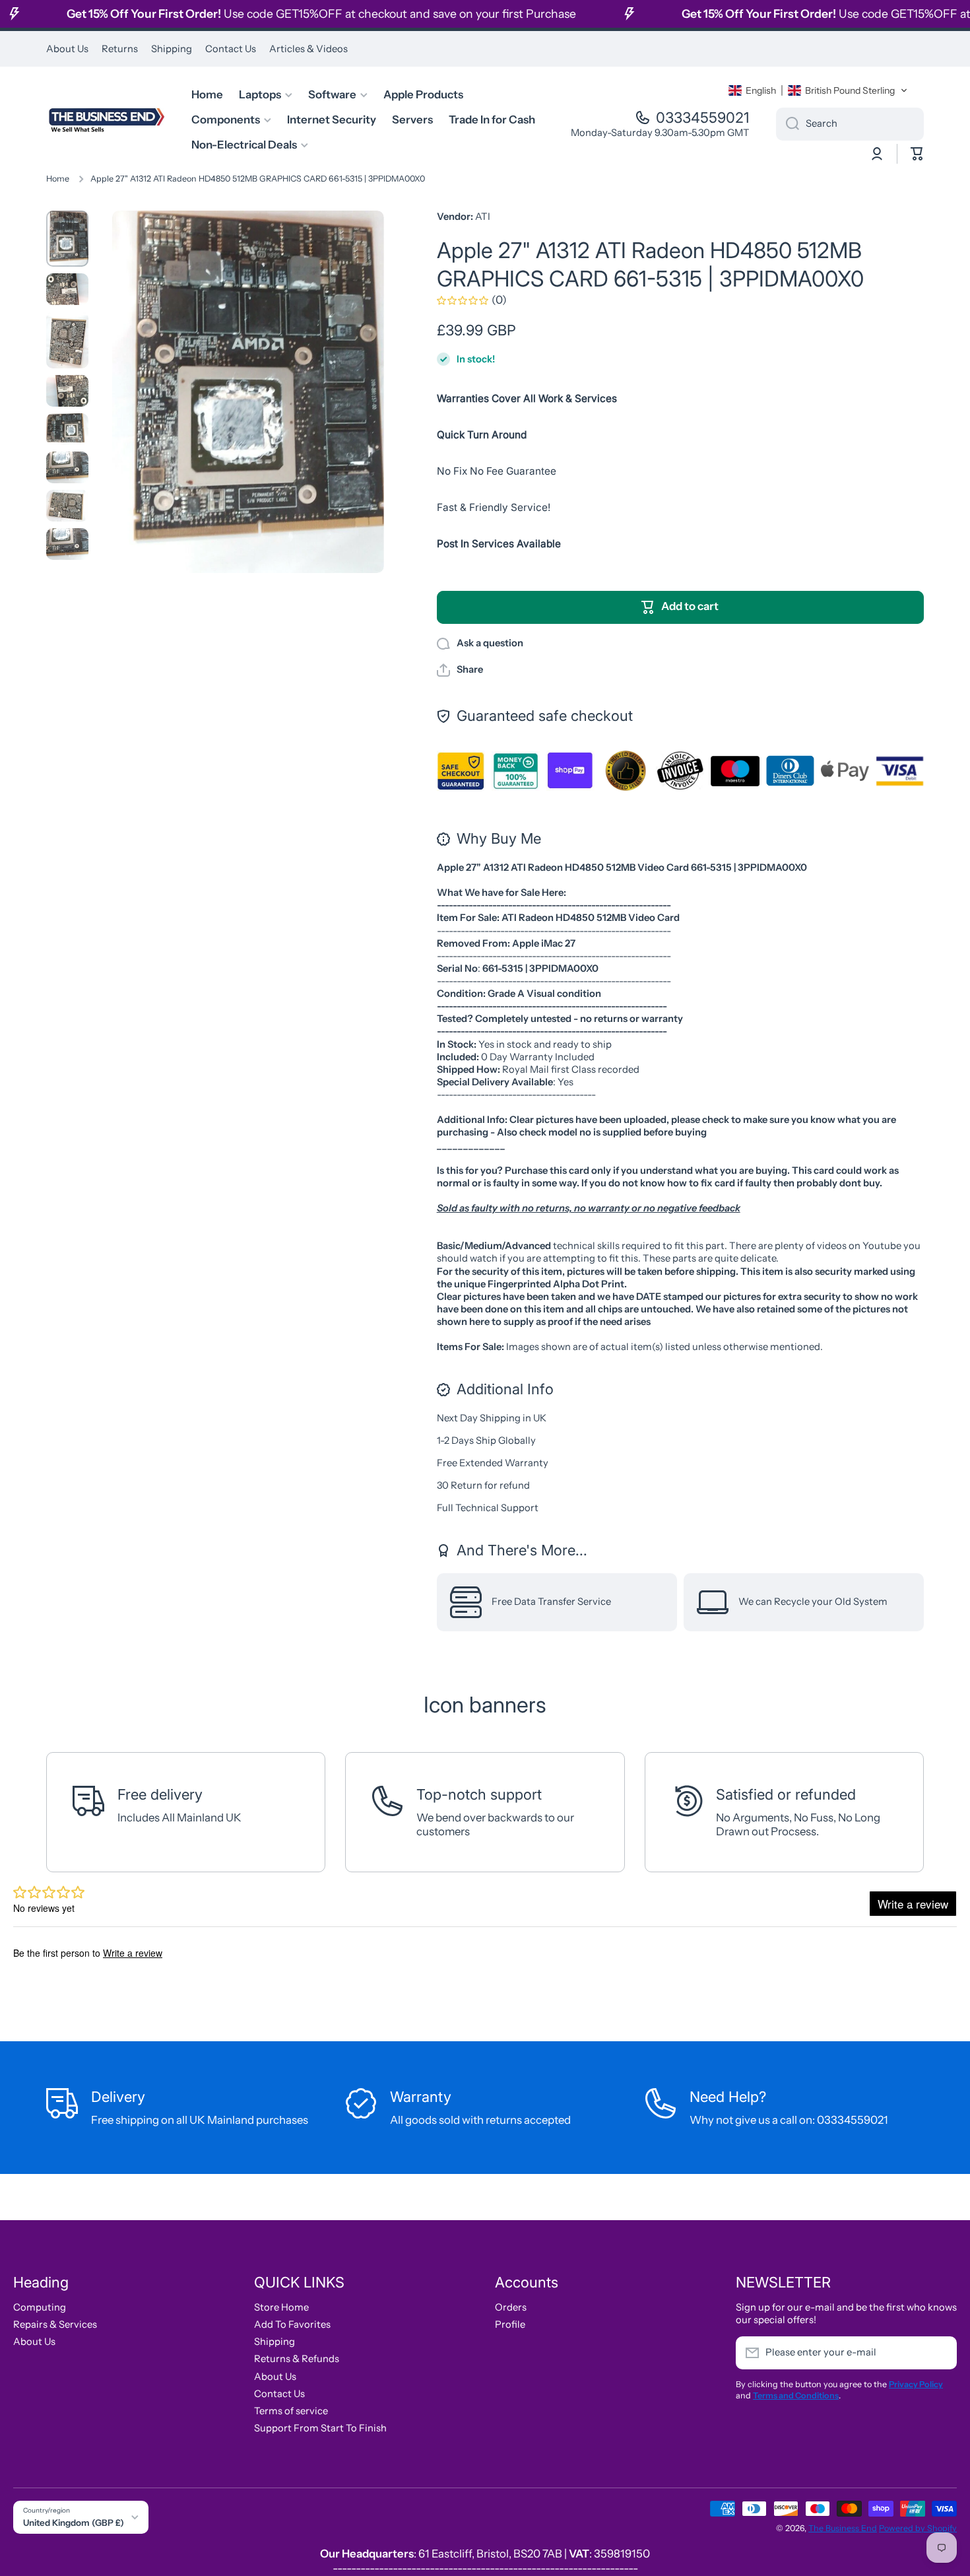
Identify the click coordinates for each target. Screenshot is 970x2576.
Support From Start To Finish (320, 2428)
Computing (40, 2307)
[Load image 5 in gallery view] (67, 429)
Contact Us (279, 2394)
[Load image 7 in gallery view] (67, 506)
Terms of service (291, 2411)
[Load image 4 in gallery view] (67, 391)
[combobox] (850, 124)
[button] (818, 90)
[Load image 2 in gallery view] (67, 289)
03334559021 (703, 118)
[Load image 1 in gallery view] (67, 239)
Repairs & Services (55, 2324)
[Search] (788, 124)
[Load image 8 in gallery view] (67, 544)
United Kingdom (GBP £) (74, 2523)
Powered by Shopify (918, 2528)
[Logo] (106, 120)
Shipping (275, 2342)
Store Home (281, 2307)
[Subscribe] (940, 2353)
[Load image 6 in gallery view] (67, 467)
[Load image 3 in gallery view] (67, 340)
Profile (510, 2324)
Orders (511, 2307)
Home (58, 179)
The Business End (843, 2528)
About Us (34, 2342)
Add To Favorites (292, 2324)
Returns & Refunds (297, 2359)
